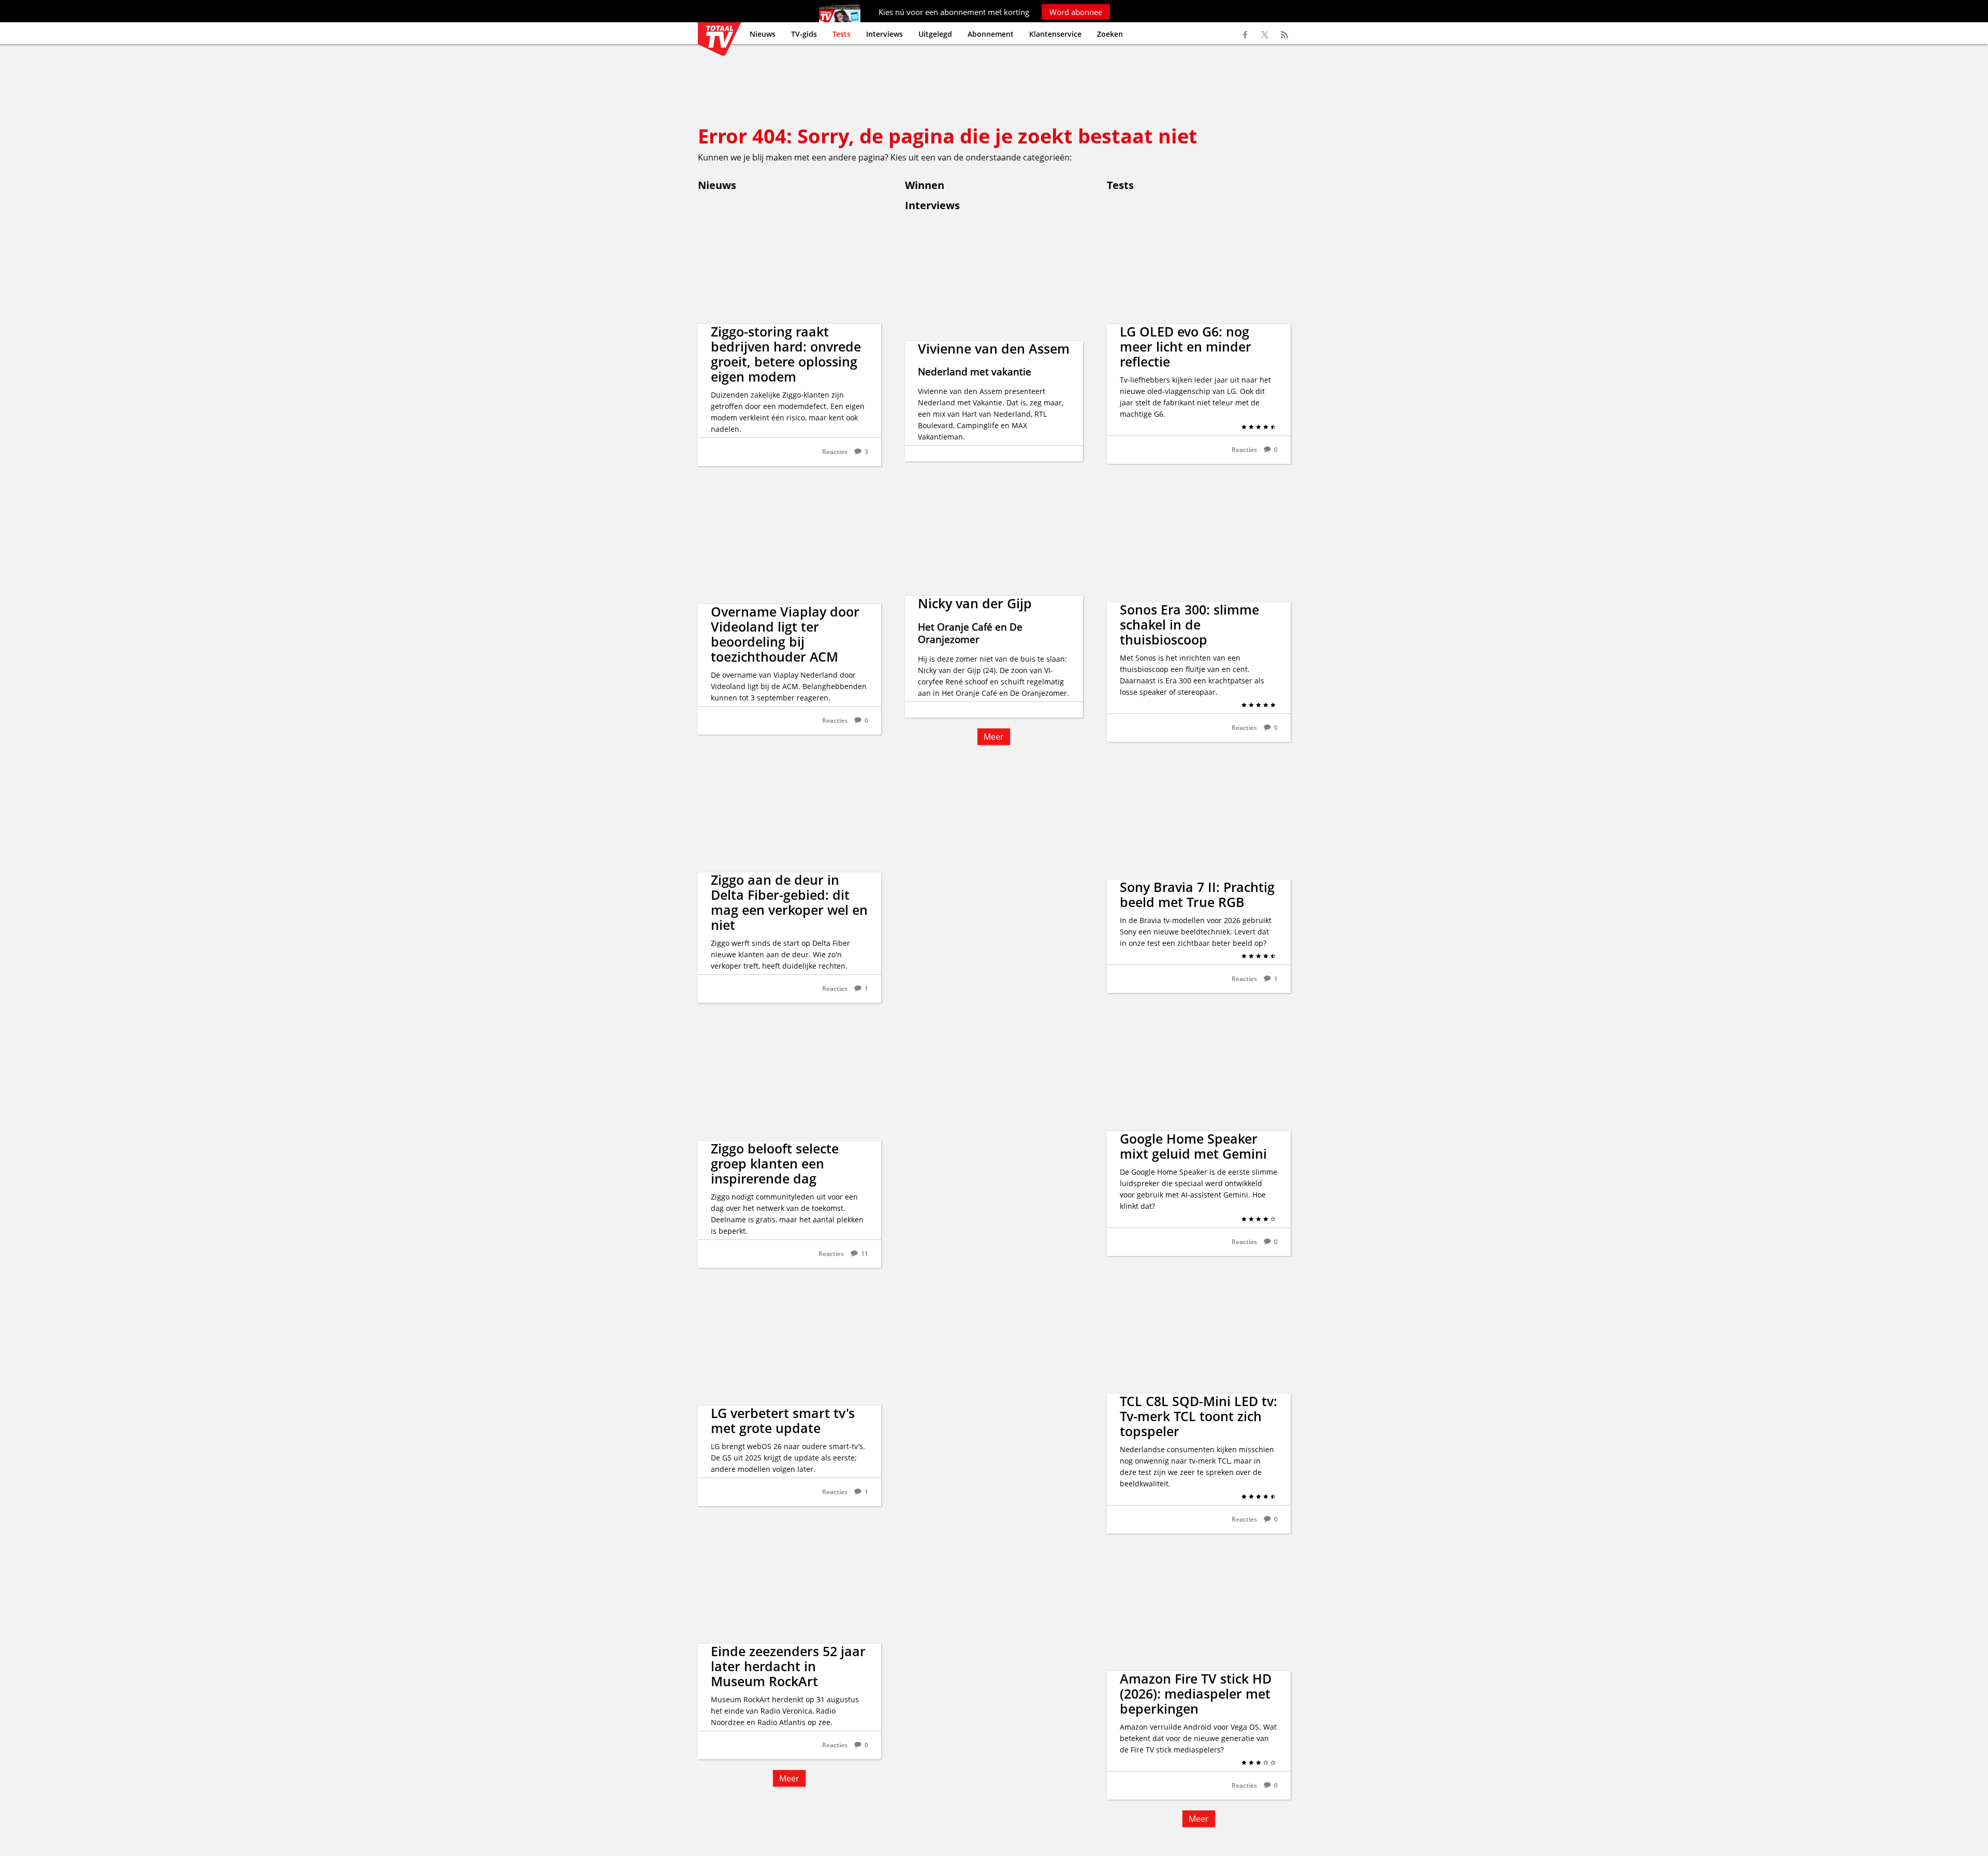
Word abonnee (1076, 12)
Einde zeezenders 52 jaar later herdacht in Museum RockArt (788, 1666)
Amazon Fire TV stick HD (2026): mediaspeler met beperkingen (1196, 1693)
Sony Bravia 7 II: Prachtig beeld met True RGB (1197, 894)
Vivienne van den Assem (994, 348)
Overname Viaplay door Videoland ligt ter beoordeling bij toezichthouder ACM (785, 634)
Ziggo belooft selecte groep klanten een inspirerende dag (775, 1163)
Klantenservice (1055, 34)
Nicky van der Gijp (975, 603)
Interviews (885, 34)
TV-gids (804, 34)
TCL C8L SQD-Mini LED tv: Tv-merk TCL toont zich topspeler (1198, 1416)
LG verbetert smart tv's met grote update (783, 1420)
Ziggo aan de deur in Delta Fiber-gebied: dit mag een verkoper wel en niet (789, 902)
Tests (842, 34)
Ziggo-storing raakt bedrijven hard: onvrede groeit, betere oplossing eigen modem (786, 354)
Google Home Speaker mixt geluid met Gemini (1193, 1146)
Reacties (835, 452)
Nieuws (763, 34)
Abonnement (991, 34)
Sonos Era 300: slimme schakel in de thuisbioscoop (1189, 624)
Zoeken (1110, 34)
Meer (789, 1778)
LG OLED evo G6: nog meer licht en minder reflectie (1186, 346)
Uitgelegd (935, 34)
